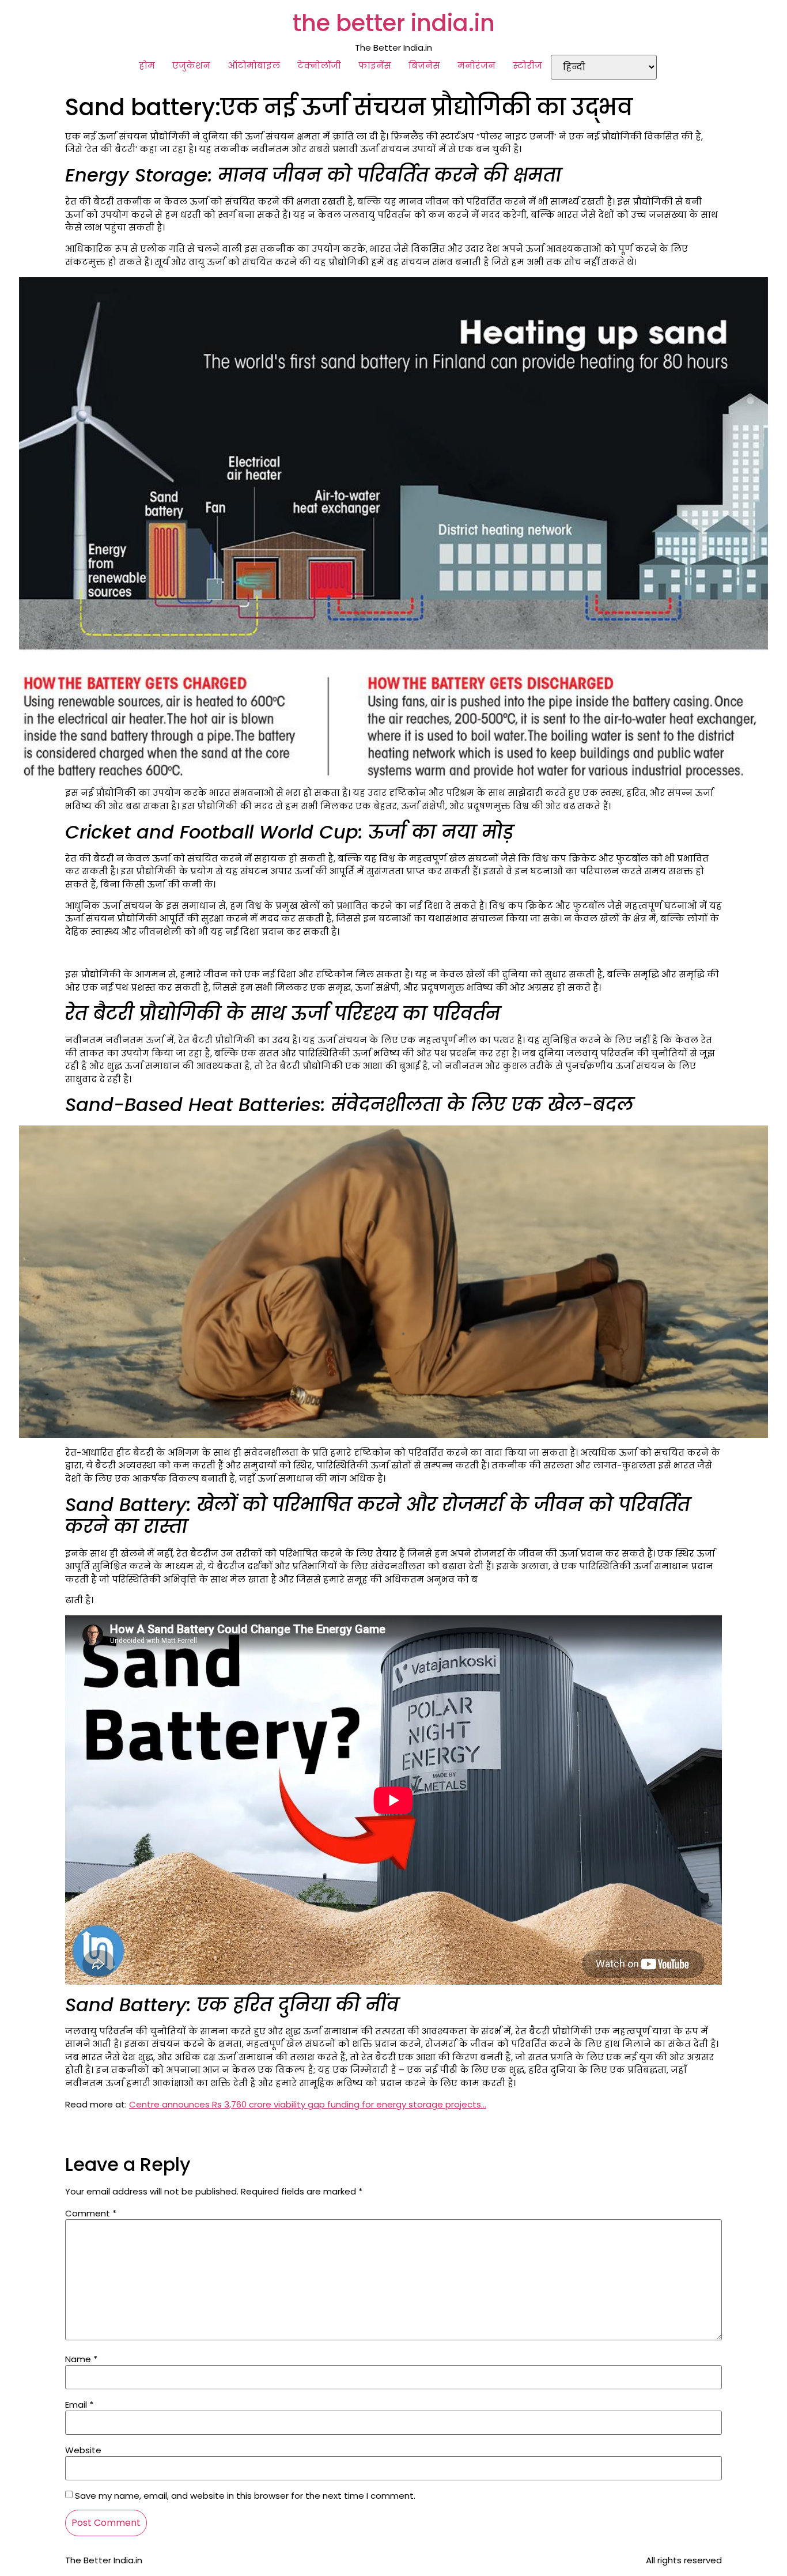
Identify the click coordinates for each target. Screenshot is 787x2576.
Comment (91, 2213)
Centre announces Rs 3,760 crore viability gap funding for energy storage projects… (308, 2104)
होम (147, 65)
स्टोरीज (527, 65)
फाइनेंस (375, 65)
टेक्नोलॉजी (319, 65)
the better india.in (394, 23)
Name (81, 2359)
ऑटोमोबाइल (254, 65)
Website (83, 2450)
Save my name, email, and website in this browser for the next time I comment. (245, 2496)
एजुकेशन (191, 65)
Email (79, 2405)
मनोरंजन (476, 65)
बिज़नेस (424, 65)
